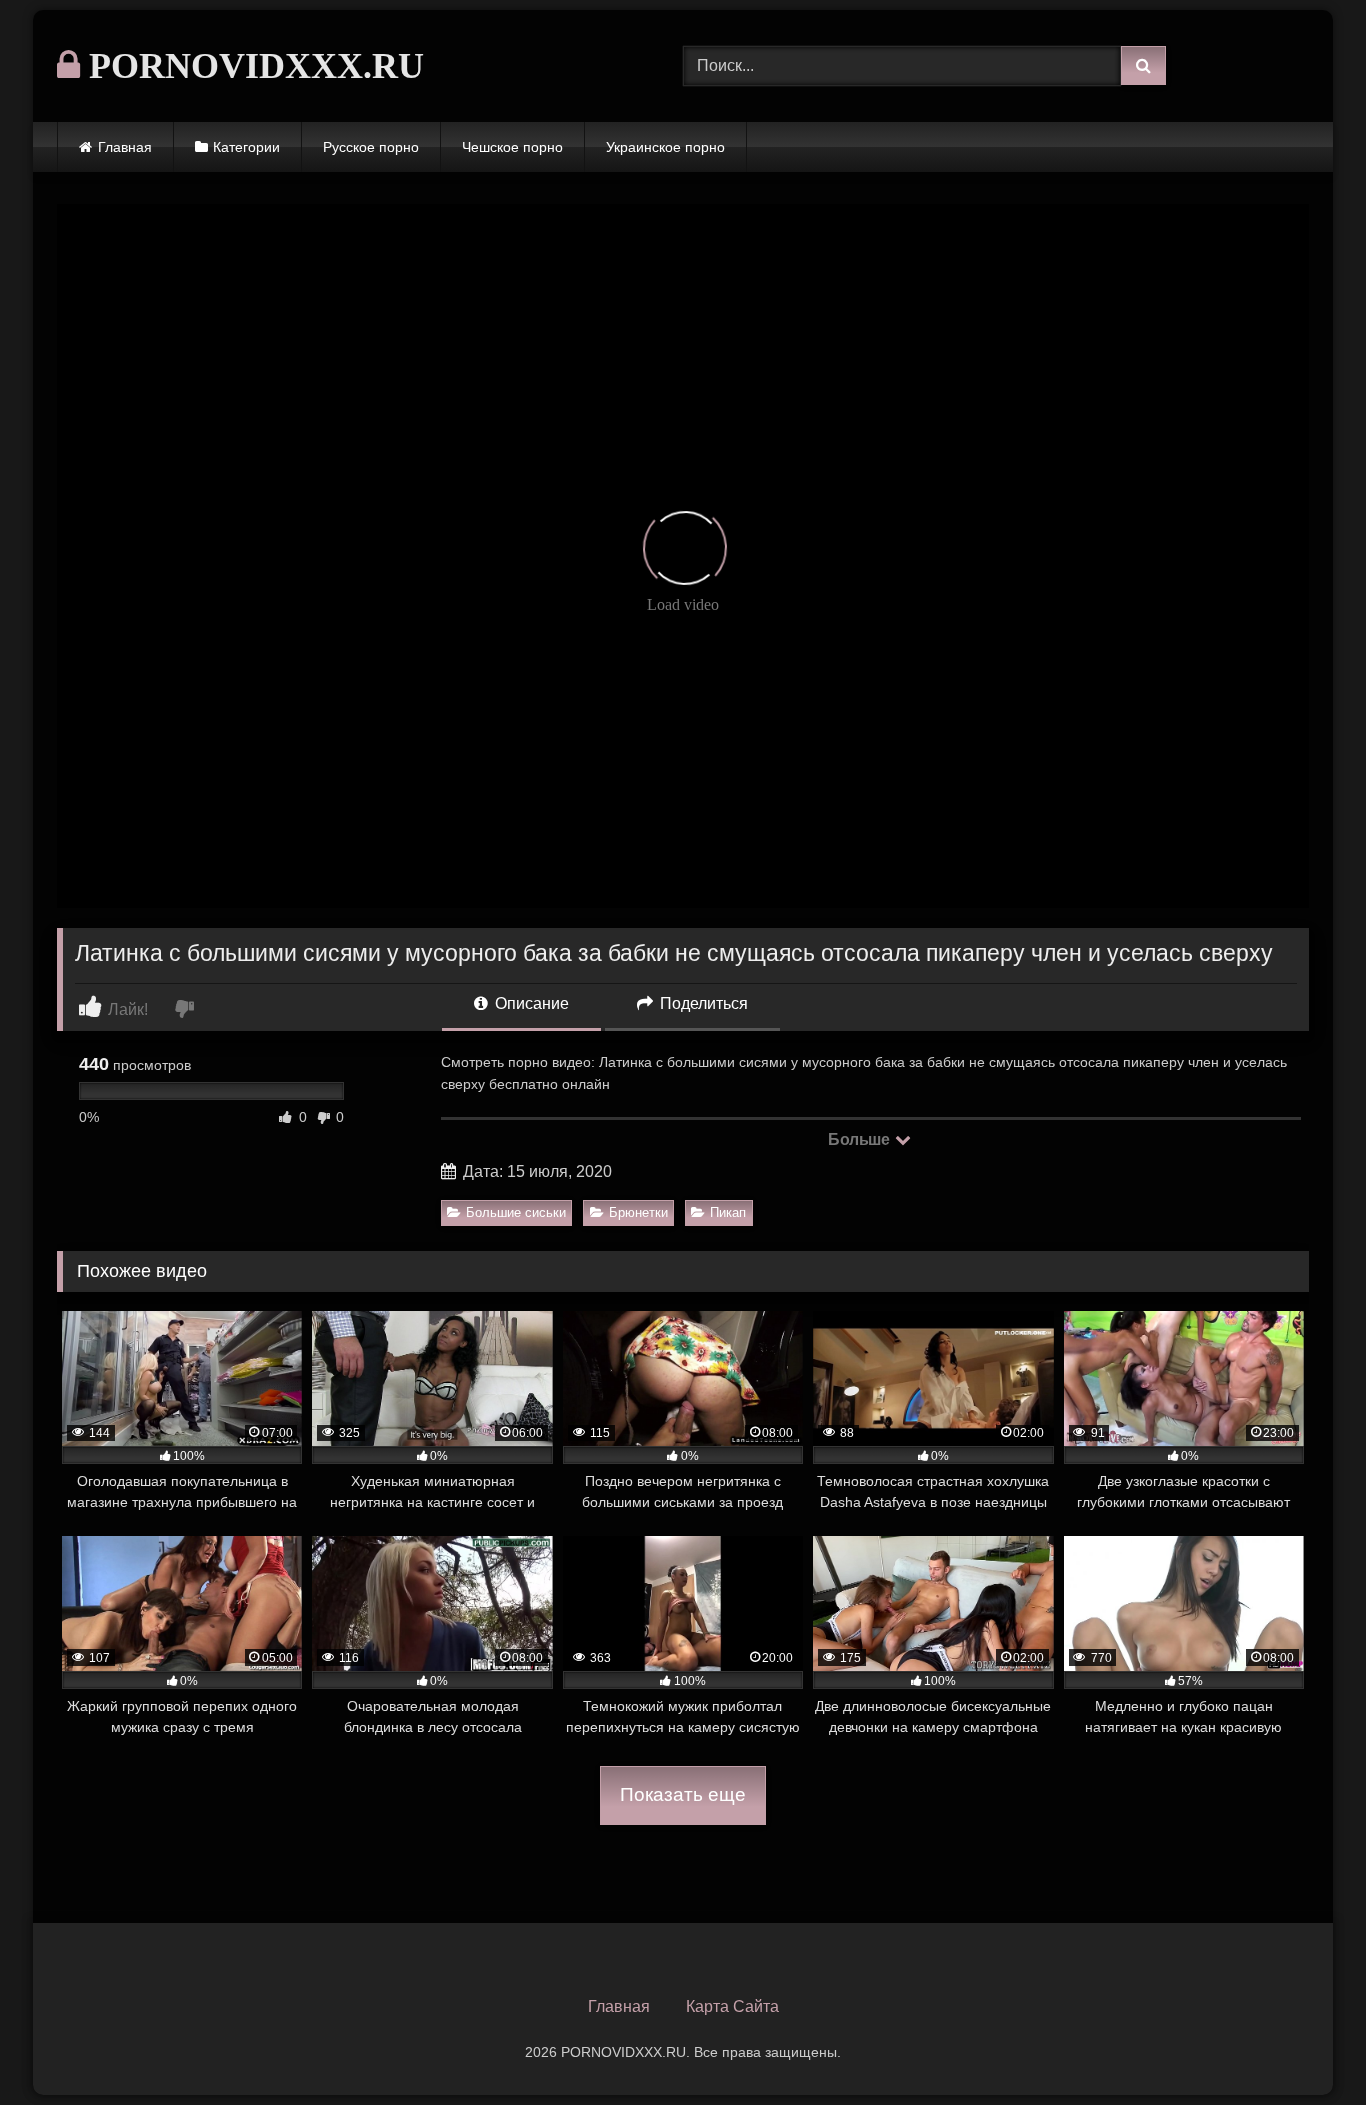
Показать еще (683, 1794)
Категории (246, 147)
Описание (530, 1003)
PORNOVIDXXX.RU (252, 66)
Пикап (728, 1212)
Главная (125, 147)
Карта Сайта (732, 2006)
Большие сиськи (516, 1212)
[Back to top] (1304, 2045)
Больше (860, 1139)
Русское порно (371, 147)
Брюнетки (638, 1212)
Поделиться (702, 1003)
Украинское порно (665, 147)
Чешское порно (512, 147)
